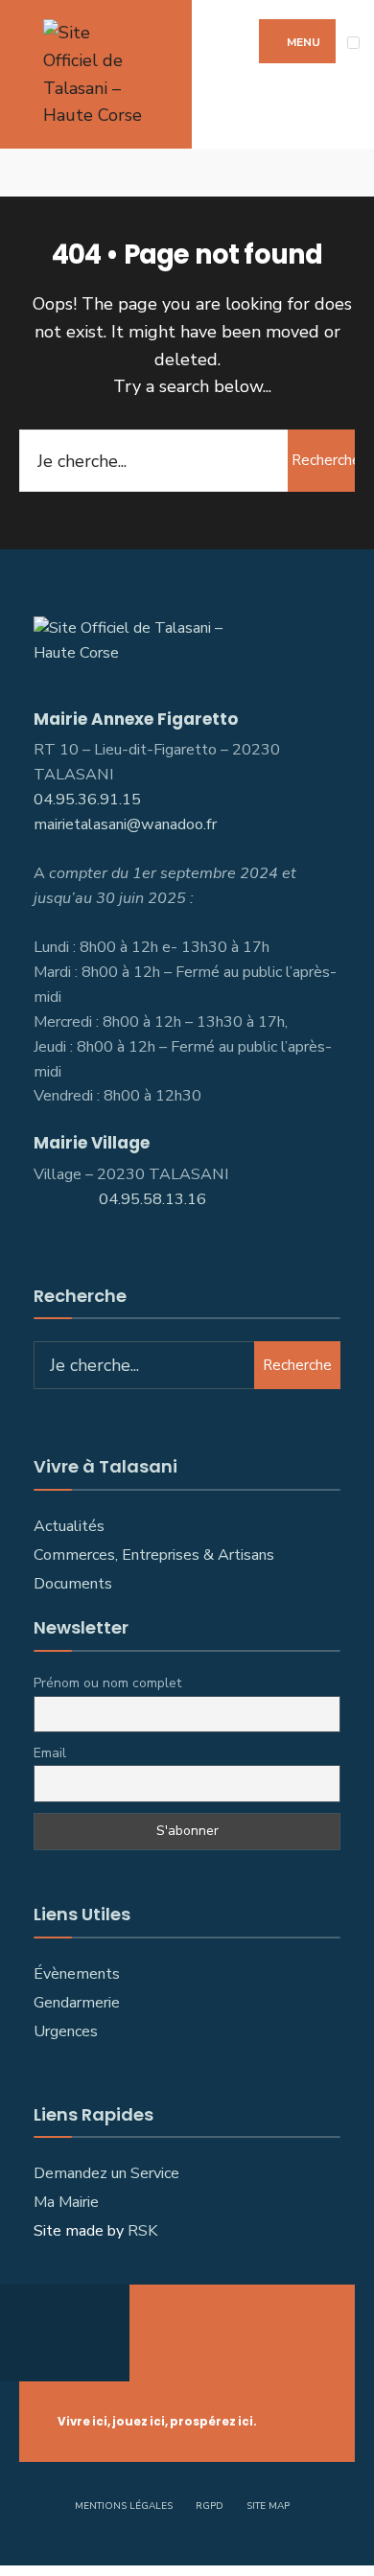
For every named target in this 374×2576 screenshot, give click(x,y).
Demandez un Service (106, 2173)
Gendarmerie (77, 2003)
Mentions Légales (124, 2506)
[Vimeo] (58, 173)
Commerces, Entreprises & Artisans (156, 1555)
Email (50, 1753)
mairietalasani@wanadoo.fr (125, 824)
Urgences (66, 2031)
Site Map (268, 2506)
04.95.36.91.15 (87, 800)
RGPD (210, 2506)
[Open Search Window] (345, 173)
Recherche (323, 460)
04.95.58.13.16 (154, 1199)
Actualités (69, 1526)
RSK (142, 2231)
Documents (73, 1584)
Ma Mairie (66, 2202)
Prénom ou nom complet (107, 1683)
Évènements (77, 1974)
